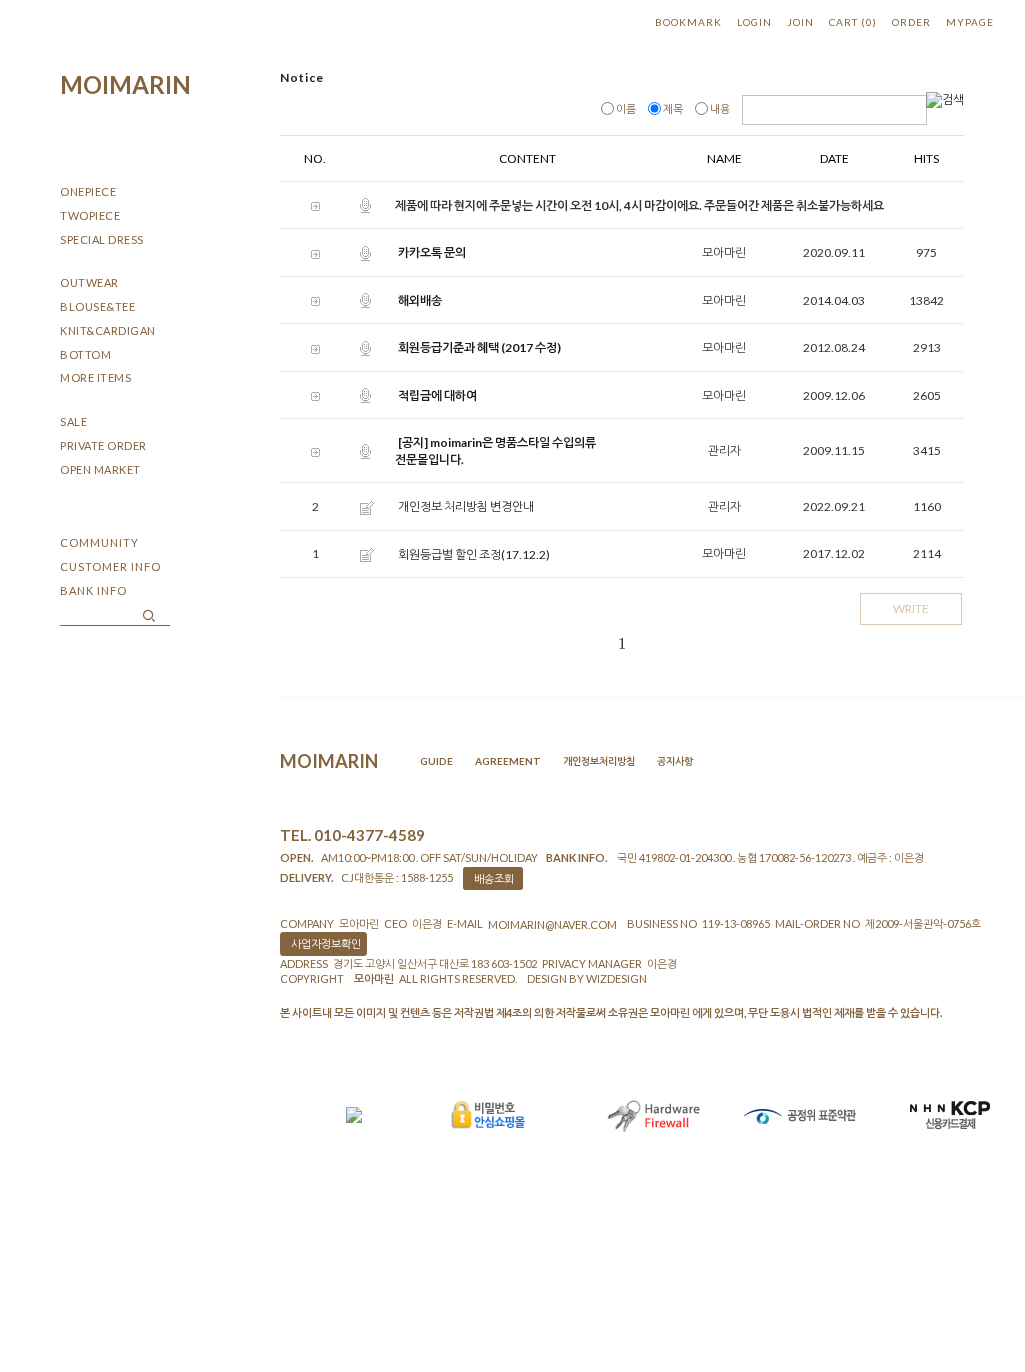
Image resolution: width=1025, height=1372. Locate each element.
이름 (626, 108)
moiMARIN (125, 84)
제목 (673, 108)
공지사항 (675, 761)
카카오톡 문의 (432, 253)
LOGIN (754, 22)
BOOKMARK (688, 22)
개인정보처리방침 (599, 761)
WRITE (911, 608)
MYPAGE (970, 22)
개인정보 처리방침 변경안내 (466, 507)
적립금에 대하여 (437, 395)
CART (853, 22)
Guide (436, 761)
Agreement (508, 761)
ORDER (911, 22)
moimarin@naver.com (552, 924)
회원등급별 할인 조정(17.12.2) (474, 554)
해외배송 (420, 300)
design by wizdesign (587, 978)
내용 (720, 108)
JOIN (800, 22)
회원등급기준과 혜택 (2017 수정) (479, 348)
